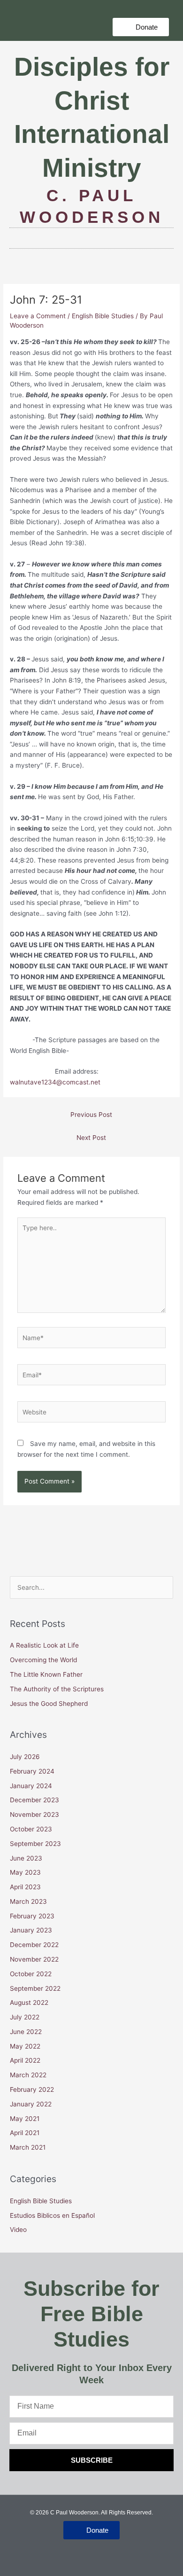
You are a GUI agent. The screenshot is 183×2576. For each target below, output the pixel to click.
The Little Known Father (46, 1674)
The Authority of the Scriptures (57, 1689)
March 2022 (28, 2075)
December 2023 (34, 1800)
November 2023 (34, 1814)
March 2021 (28, 2147)
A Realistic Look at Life (45, 1645)
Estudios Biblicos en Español (52, 2215)
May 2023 (25, 1872)
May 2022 (25, 2046)
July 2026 (25, 1757)
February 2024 (32, 1771)
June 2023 (26, 1858)
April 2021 (25, 2133)
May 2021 (25, 2119)
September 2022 (35, 1988)
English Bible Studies (103, 316)
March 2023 (28, 1901)
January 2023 (31, 1930)
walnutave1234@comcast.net (55, 1082)
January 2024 (31, 1786)
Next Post (91, 1138)
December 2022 (34, 1945)
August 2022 (29, 2003)
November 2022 (34, 1959)
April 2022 (25, 2060)
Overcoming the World (44, 1660)
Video (18, 2230)
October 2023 (31, 1829)
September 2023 (35, 1844)
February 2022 (32, 2089)
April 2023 (25, 1887)
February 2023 (32, 1916)
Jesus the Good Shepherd (49, 1704)
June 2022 (26, 2032)
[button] (141, 27)
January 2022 (31, 2104)
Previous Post (91, 1115)
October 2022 (31, 1974)
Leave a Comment (38, 316)
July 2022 (25, 2017)
